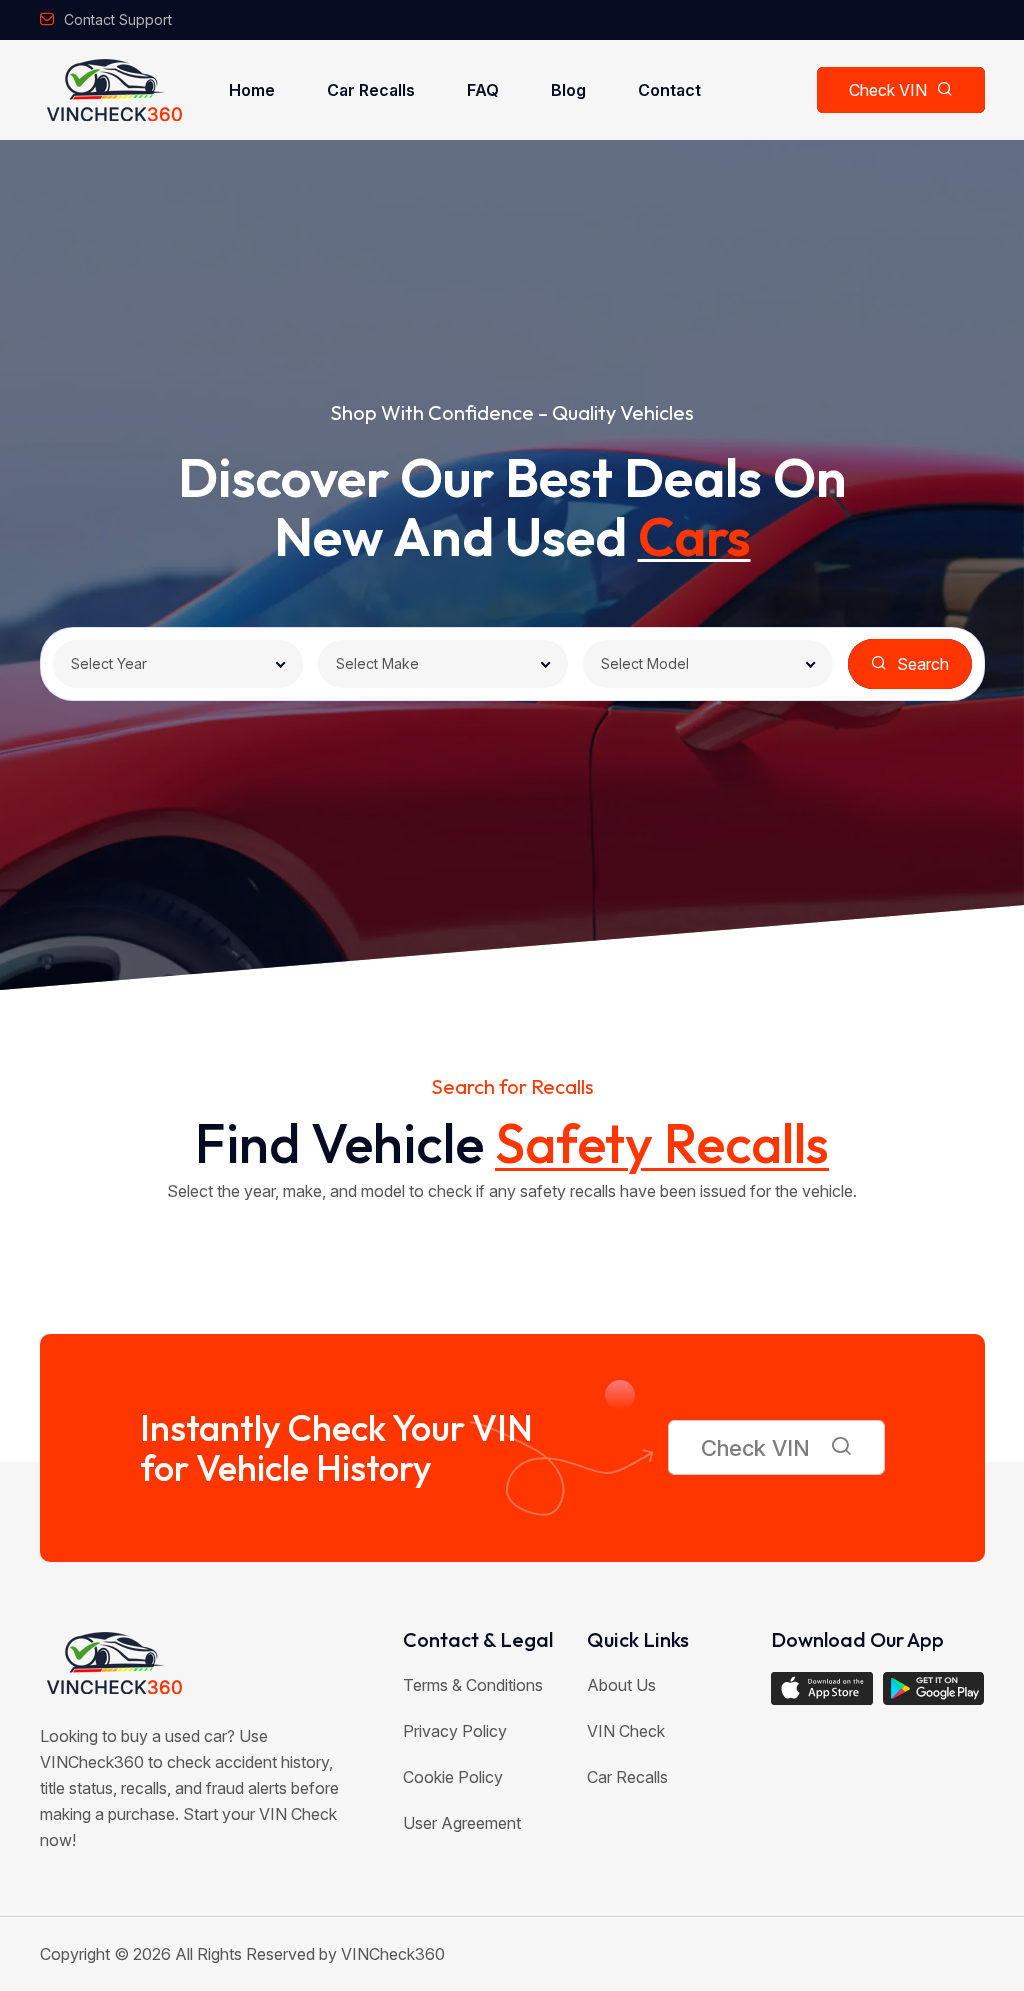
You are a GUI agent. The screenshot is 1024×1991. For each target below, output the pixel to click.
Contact (669, 90)
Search (923, 664)
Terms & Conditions (473, 1685)
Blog (568, 90)
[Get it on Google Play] (934, 1698)
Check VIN (888, 90)
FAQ (483, 90)
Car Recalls (371, 90)
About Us (621, 1685)
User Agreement (462, 1823)
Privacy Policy (455, 1731)
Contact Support (118, 20)
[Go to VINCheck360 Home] (115, 90)
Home (252, 90)
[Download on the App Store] (822, 1688)
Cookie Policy (453, 1777)
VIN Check (626, 1731)
